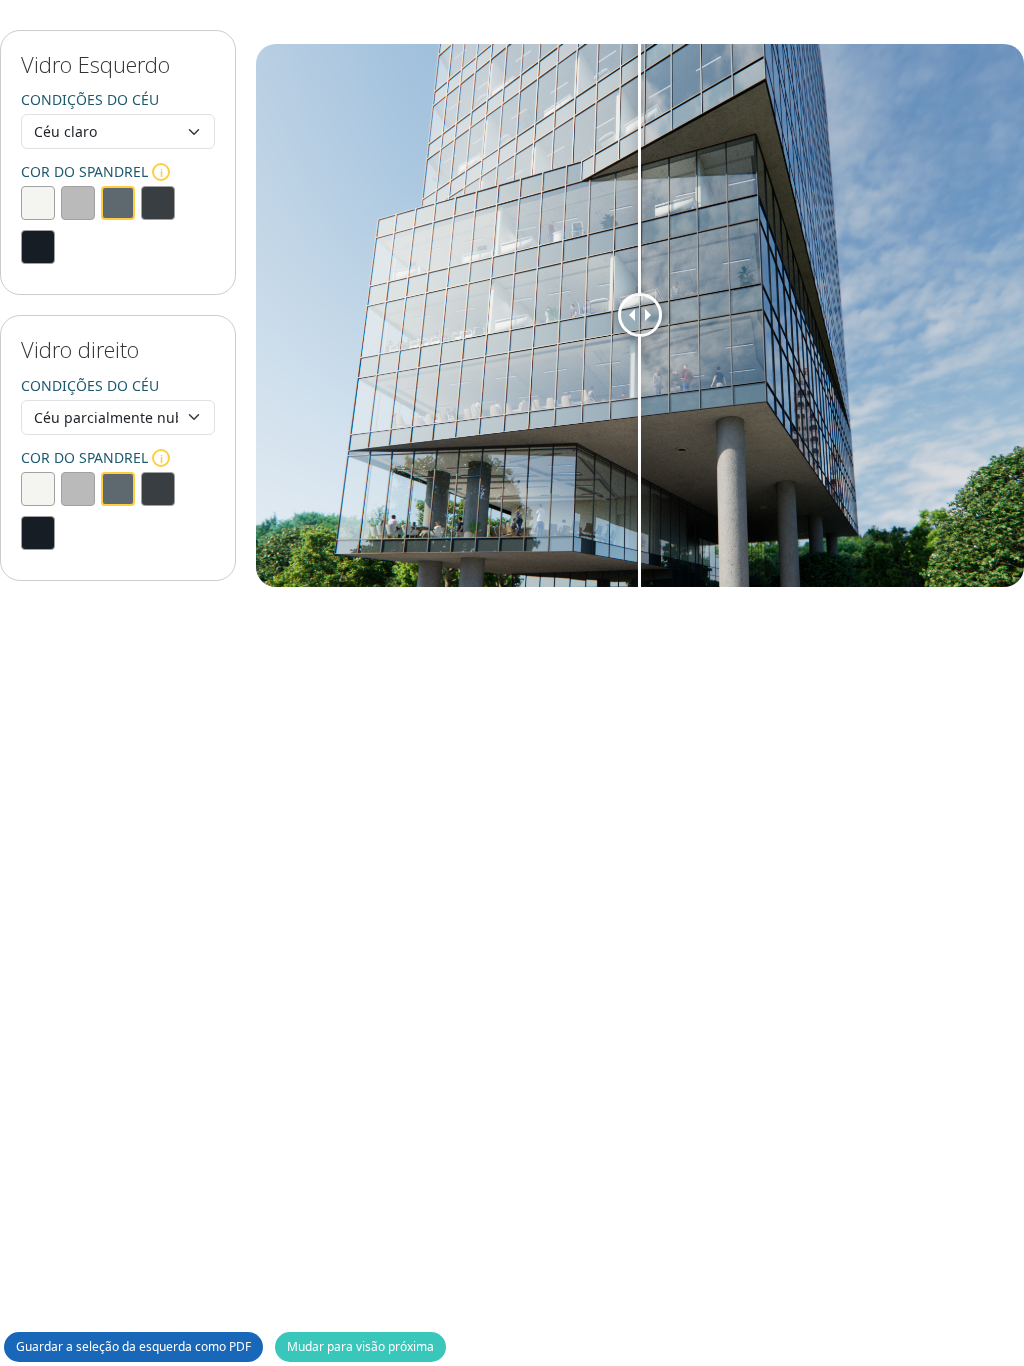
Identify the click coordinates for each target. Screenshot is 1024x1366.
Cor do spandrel (92, 171)
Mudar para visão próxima (360, 1346)
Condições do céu (90, 99)
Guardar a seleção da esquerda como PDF (133, 1346)
